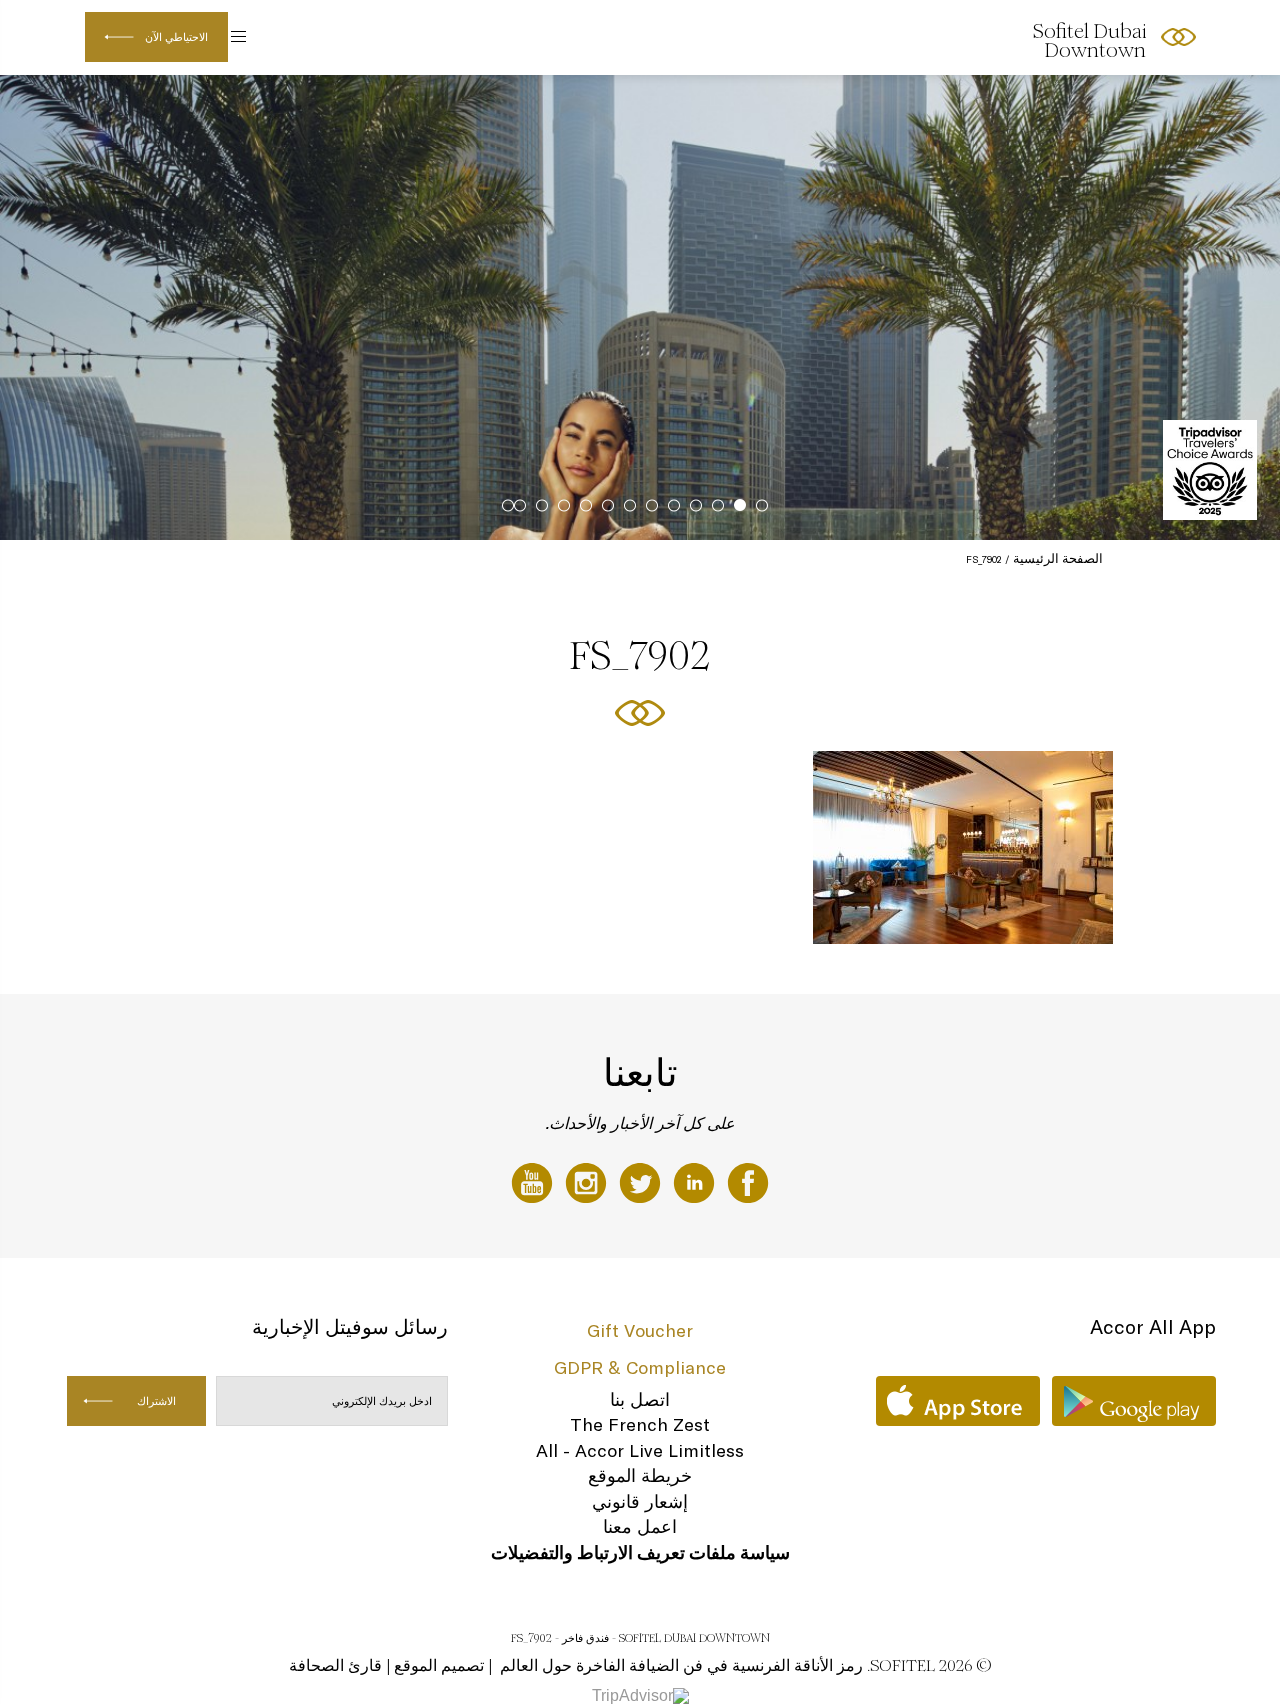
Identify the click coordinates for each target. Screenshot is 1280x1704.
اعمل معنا (640, 1526)
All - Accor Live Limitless (640, 1450)
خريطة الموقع (640, 1475)
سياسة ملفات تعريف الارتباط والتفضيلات (640, 1552)
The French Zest (640, 1424)
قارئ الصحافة (335, 1665)
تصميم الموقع (439, 1665)
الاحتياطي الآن (176, 37)
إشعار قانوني (640, 1501)
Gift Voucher (640, 1330)
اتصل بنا (640, 1399)
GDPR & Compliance (640, 1367)
